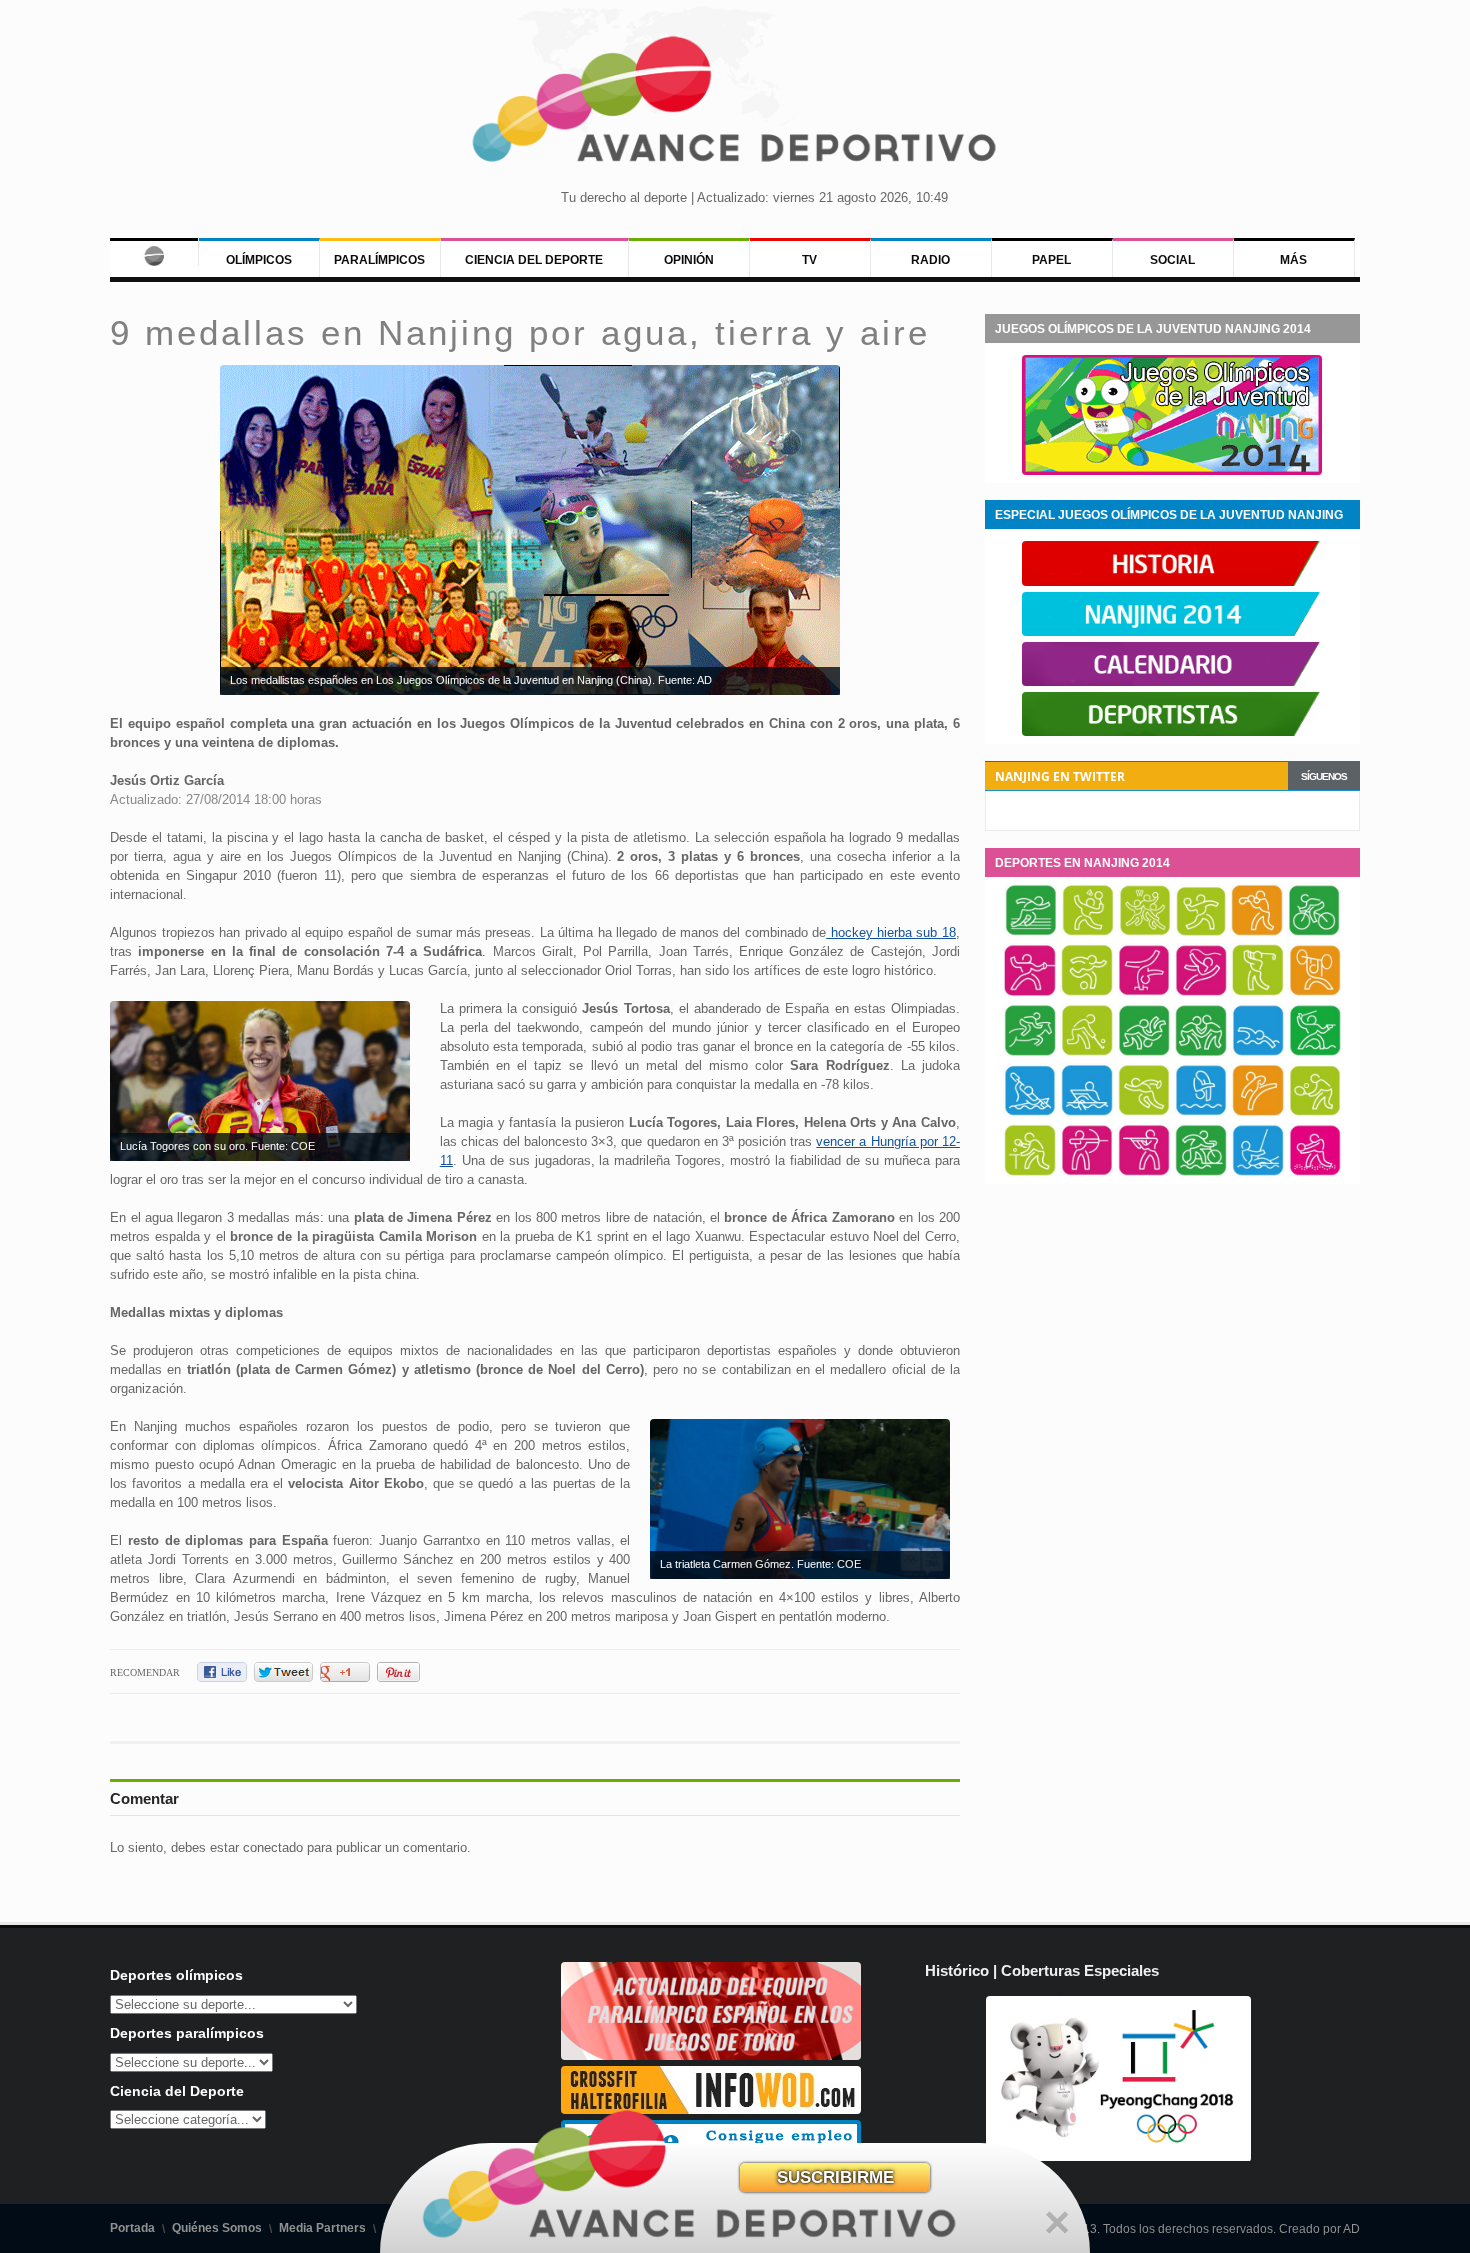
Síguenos (1324, 776)
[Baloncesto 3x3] (1145, 933)
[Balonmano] (1201, 933)
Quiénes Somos (217, 2228)
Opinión (689, 260)
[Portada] (153, 252)
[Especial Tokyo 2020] (711, 2055)
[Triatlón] (1201, 1173)
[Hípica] (1030, 1053)
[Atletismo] (1031, 933)
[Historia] (1172, 582)
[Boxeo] (1257, 933)
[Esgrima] (1030, 993)
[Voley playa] (1315, 1173)
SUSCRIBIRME (835, 2177)
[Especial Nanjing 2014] (1172, 471)
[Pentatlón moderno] (1315, 1053)
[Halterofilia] (1315, 993)
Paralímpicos (379, 260)
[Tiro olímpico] (1144, 1173)
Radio (930, 260)
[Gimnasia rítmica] (1201, 993)
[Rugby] (1144, 1113)
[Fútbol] (1087, 993)
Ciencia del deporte (534, 260)
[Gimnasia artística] (1144, 993)
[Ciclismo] (1314, 933)
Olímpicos (259, 260)
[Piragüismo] (1030, 1113)
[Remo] (1087, 1113)
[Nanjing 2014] (1172, 632)
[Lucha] (1201, 1053)
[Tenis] (1315, 1113)
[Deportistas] (1172, 732)
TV (809, 260)
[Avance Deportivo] (735, 105)
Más (1293, 260)
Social (1172, 260)
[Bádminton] (1088, 933)
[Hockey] (1087, 1053)
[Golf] (1258, 993)
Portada (132, 2228)
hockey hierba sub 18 (891, 932)
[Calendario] (1172, 682)
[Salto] (1201, 1113)
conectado (273, 1847)
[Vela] (1258, 1173)
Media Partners (322, 2228)
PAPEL (1051, 260)
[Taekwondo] (1258, 1113)
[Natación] (1258, 1053)
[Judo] (1144, 1053)
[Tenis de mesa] (1030, 1173)
